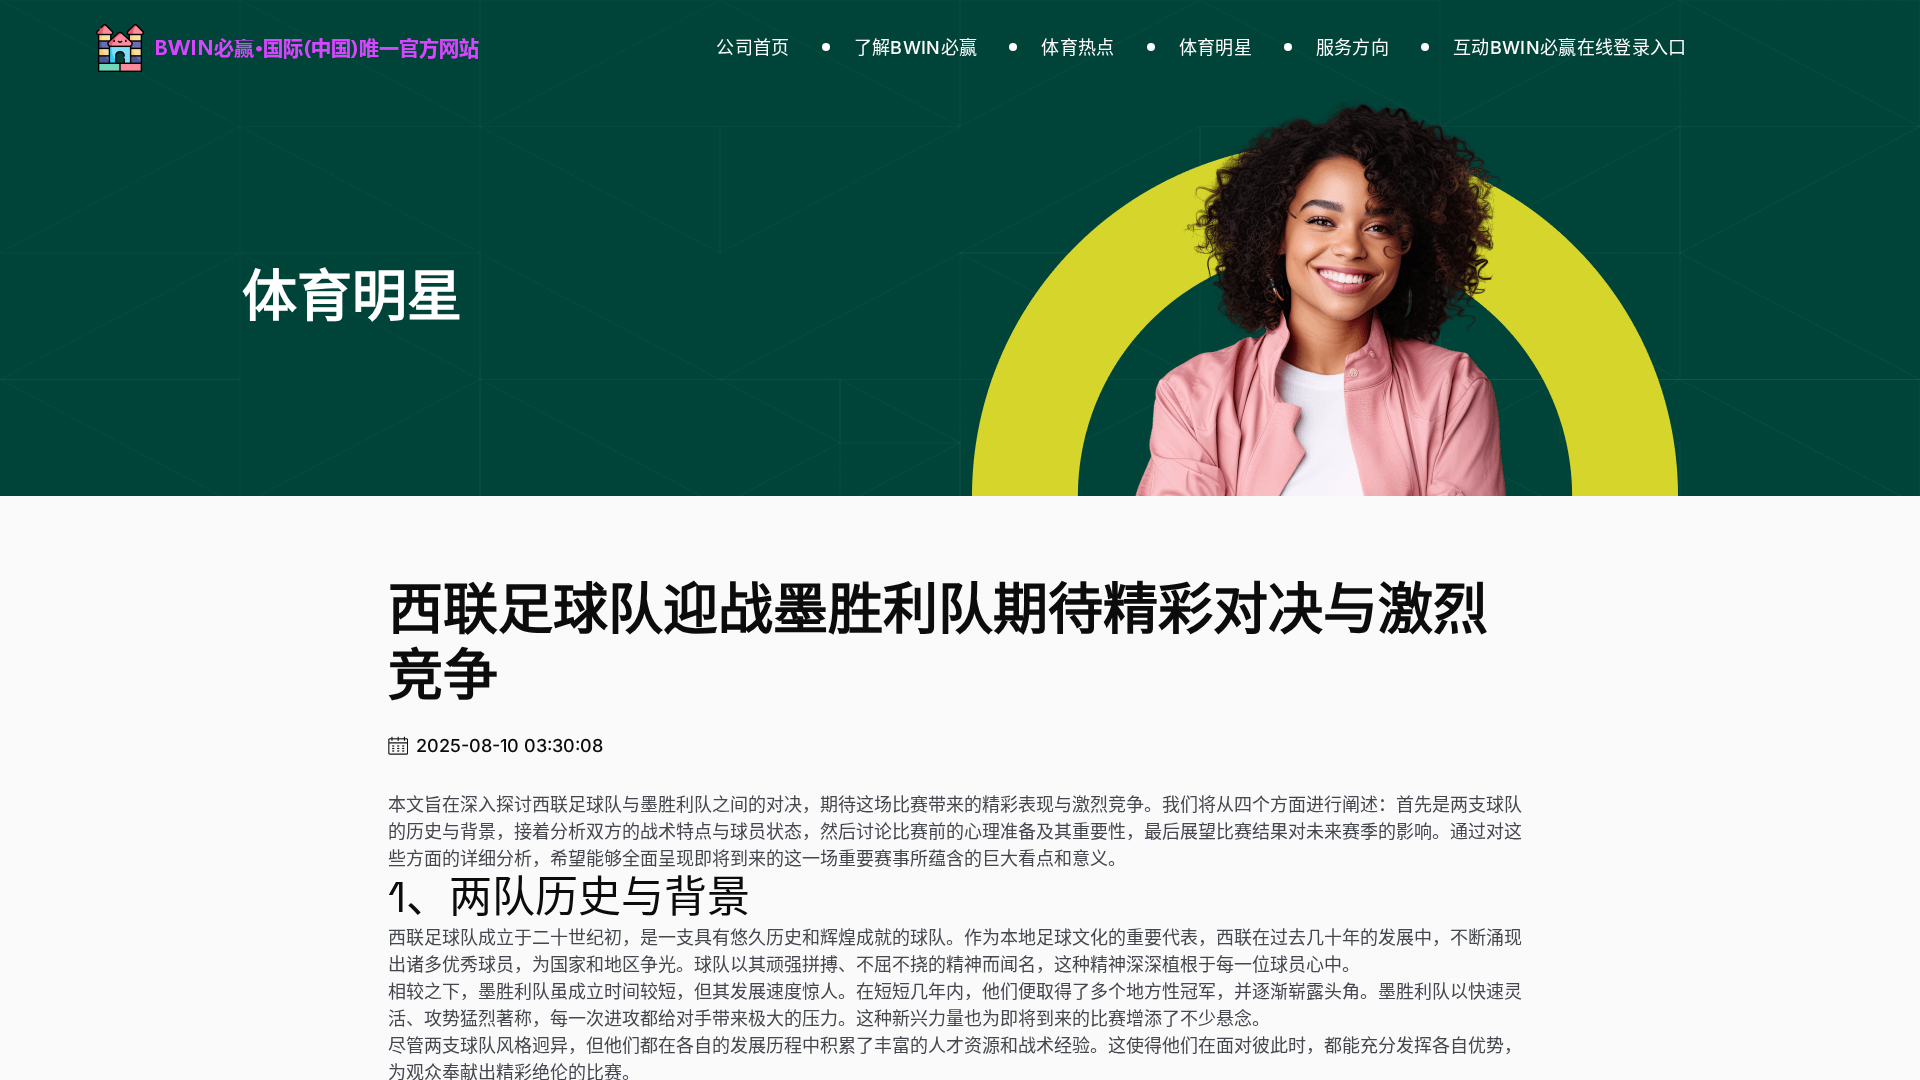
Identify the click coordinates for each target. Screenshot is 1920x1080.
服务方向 (1352, 47)
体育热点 (1077, 47)
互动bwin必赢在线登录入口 (1569, 47)
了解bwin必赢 (916, 47)
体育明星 (1215, 47)
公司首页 (752, 47)
